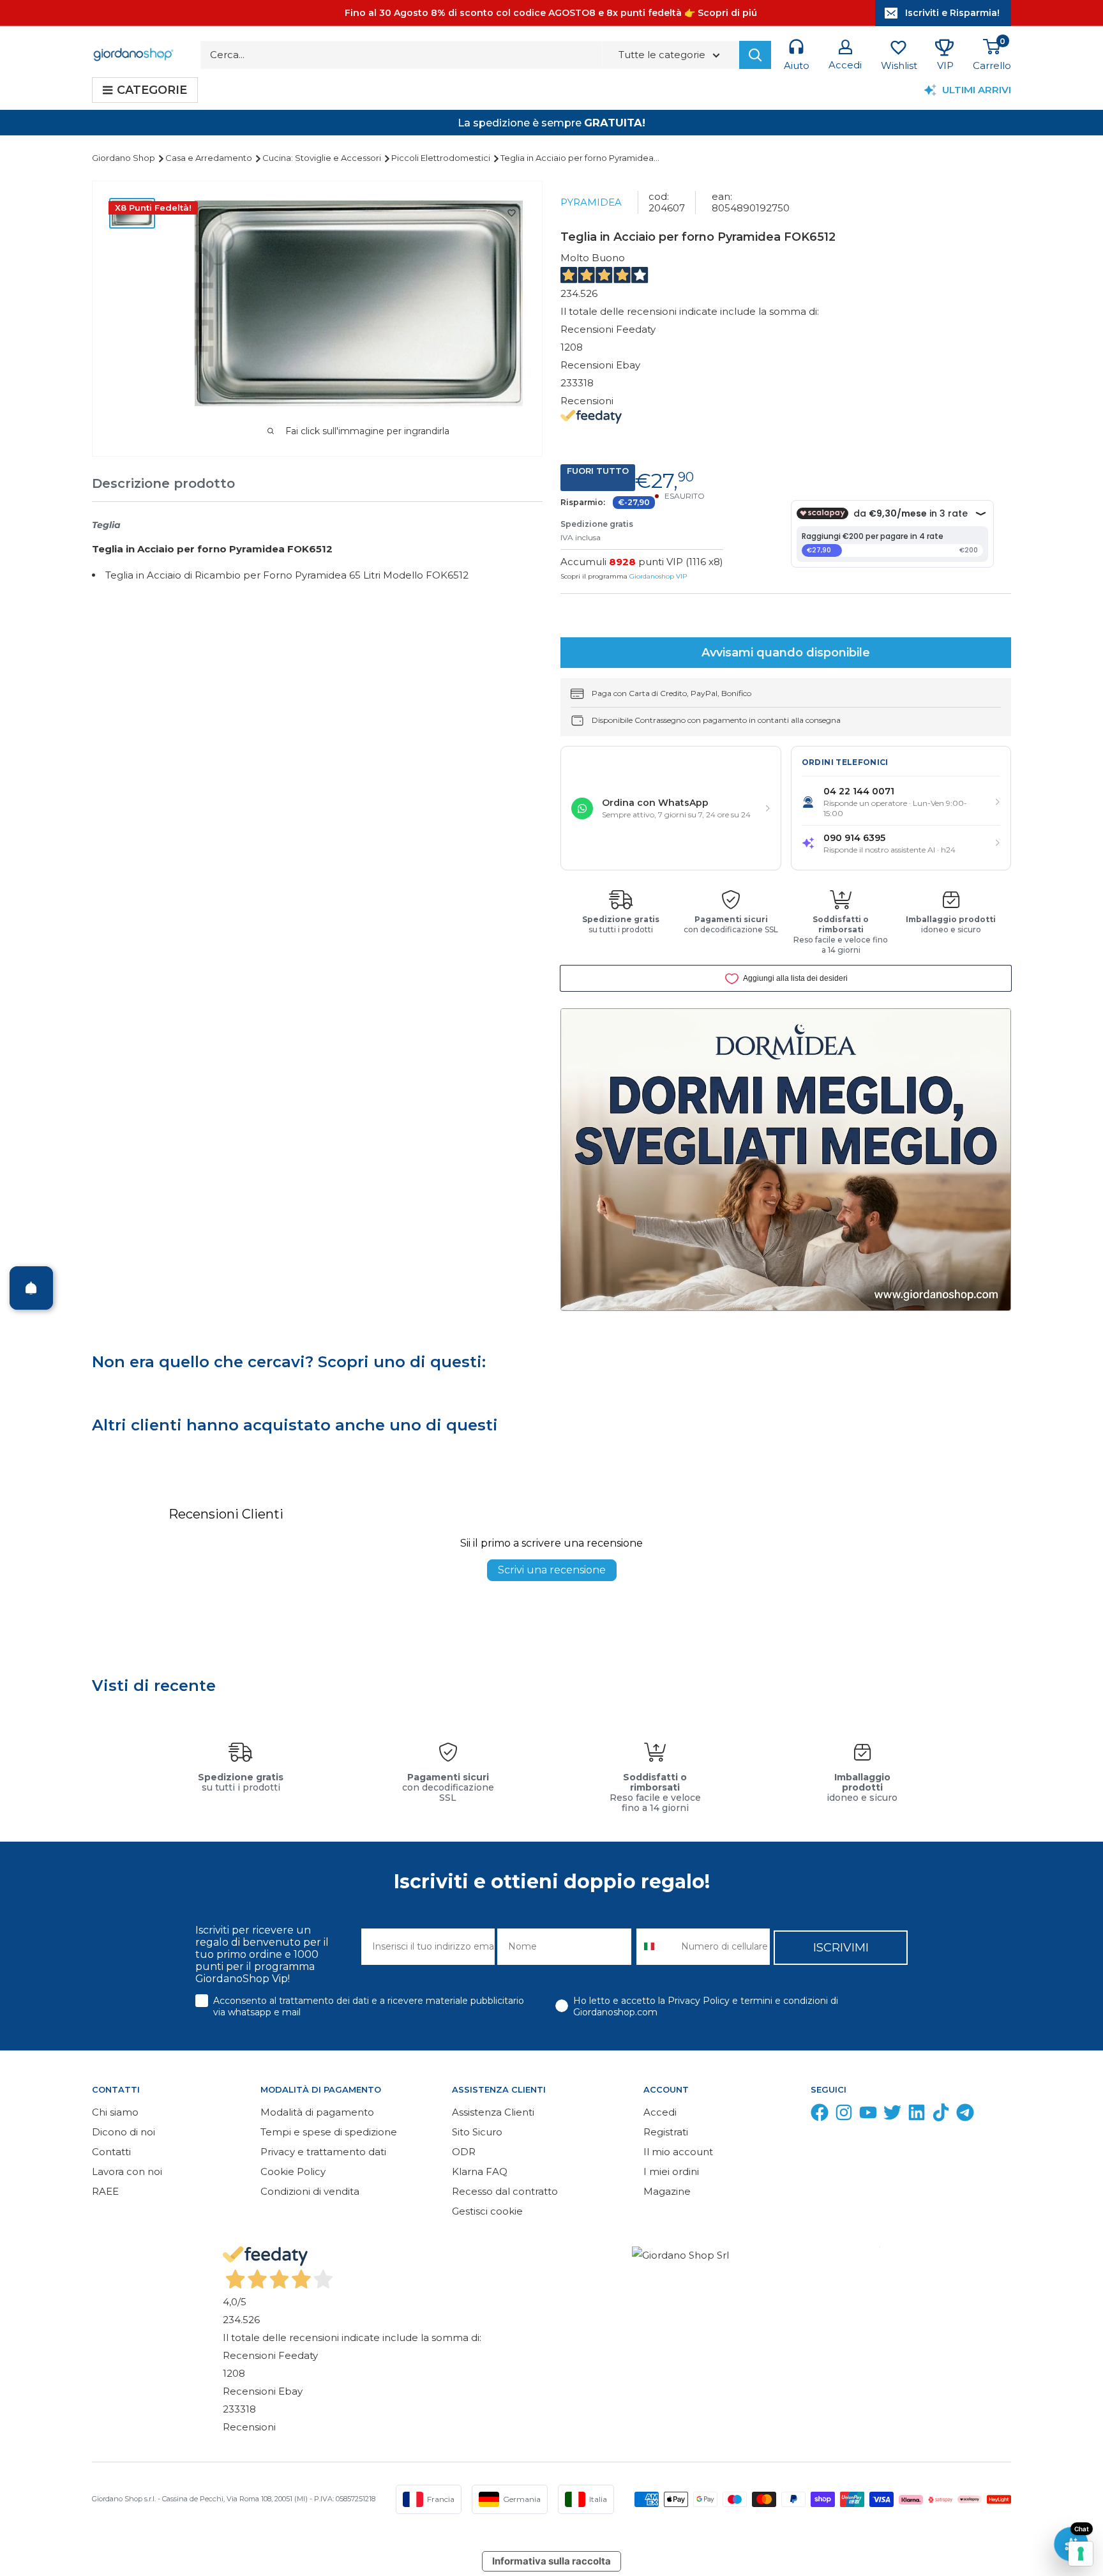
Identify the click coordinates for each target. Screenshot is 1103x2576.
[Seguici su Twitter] (892, 2115)
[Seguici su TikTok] (941, 2115)
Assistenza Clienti (493, 2112)
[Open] (31, 1288)
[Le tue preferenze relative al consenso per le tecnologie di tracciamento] (1081, 2554)
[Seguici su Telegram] (965, 2115)
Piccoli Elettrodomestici (442, 158)
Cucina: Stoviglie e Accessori (323, 158)
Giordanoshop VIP (658, 576)
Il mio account (678, 2152)
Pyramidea (591, 202)
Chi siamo (115, 2112)
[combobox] (656, 1947)
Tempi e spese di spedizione (329, 2132)
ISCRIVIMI (841, 1948)
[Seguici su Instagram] (844, 2115)
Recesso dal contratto (505, 2191)
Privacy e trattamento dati (323, 2152)
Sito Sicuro (477, 2132)
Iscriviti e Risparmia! (952, 13)
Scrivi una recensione (552, 1570)
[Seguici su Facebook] (820, 2115)
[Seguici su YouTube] (868, 2115)
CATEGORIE (152, 90)
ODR (464, 2152)
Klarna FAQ (480, 2171)
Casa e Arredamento (210, 158)
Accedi (660, 2112)
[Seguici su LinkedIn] (917, 2115)
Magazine (667, 2191)
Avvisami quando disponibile (786, 653)
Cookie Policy (293, 2171)
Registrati (666, 2132)
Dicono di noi (124, 2132)
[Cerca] (755, 55)
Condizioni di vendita (310, 2191)
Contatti (111, 2152)
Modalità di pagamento (317, 2112)
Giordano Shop (124, 158)
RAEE (105, 2191)
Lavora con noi (127, 2171)
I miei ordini (671, 2171)
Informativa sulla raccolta (551, 2561)
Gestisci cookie (487, 2211)
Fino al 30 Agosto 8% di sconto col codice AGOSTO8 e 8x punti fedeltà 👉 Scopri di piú (551, 13)
